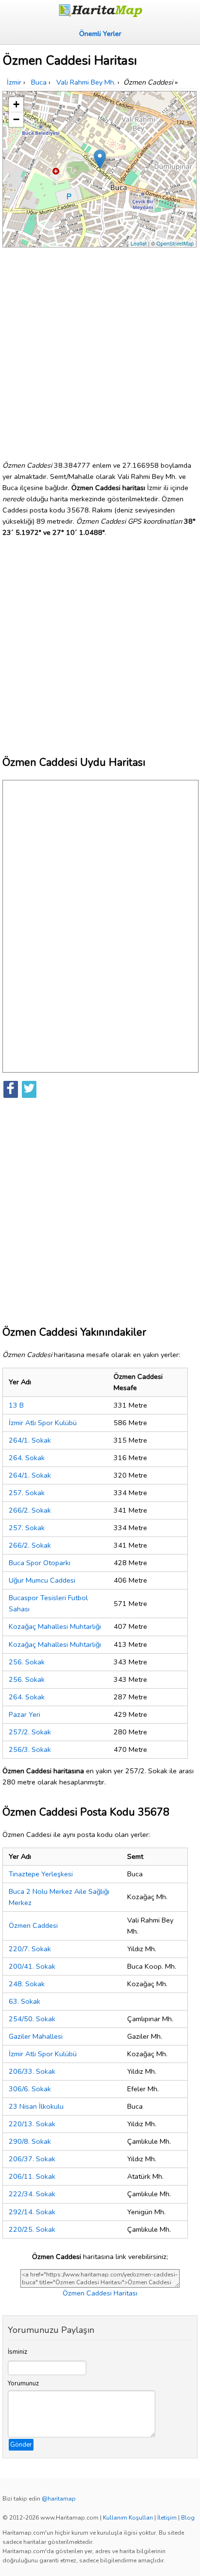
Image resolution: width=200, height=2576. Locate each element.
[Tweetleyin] (29, 1089)
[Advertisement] (100, 350)
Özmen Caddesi (33, 1925)
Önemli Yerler (100, 34)
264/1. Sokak (30, 1440)
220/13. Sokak (32, 2124)
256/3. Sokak (30, 1749)
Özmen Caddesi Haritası (100, 2293)
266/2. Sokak (30, 1510)
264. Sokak (27, 1458)
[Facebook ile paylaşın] (11, 1089)
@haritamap (59, 2499)
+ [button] (16, 104)
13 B (16, 1405)
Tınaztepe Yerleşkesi (41, 1874)
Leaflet (139, 243)
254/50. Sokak (32, 2019)
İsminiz (17, 2352)
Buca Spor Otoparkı (40, 1563)
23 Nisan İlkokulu (36, 2106)
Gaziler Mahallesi (36, 2036)
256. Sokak (27, 1662)
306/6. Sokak (30, 2089)
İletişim (167, 2518)
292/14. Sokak (32, 2212)
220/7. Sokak (30, 1949)
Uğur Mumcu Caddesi (42, 1580)
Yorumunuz (23, 2383)
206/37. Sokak (32, 2159)
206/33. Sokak (32, 2071)
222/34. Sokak (32, 2194)
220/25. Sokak (32, 2229)
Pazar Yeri (25, 1714)
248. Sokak (27, 1984)
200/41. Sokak (32, 1966)
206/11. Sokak (32, 2176)
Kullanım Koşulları (128, 2518)
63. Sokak (25, 2001)
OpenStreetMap (175, 243)
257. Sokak (27, 1493)
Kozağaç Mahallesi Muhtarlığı (55, 1626)
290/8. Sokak (30, 2141)
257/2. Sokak (30, 1732)
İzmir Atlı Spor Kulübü (43, 1423)
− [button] (16, 119)
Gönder (21, 2445)
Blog (188, 2518)
